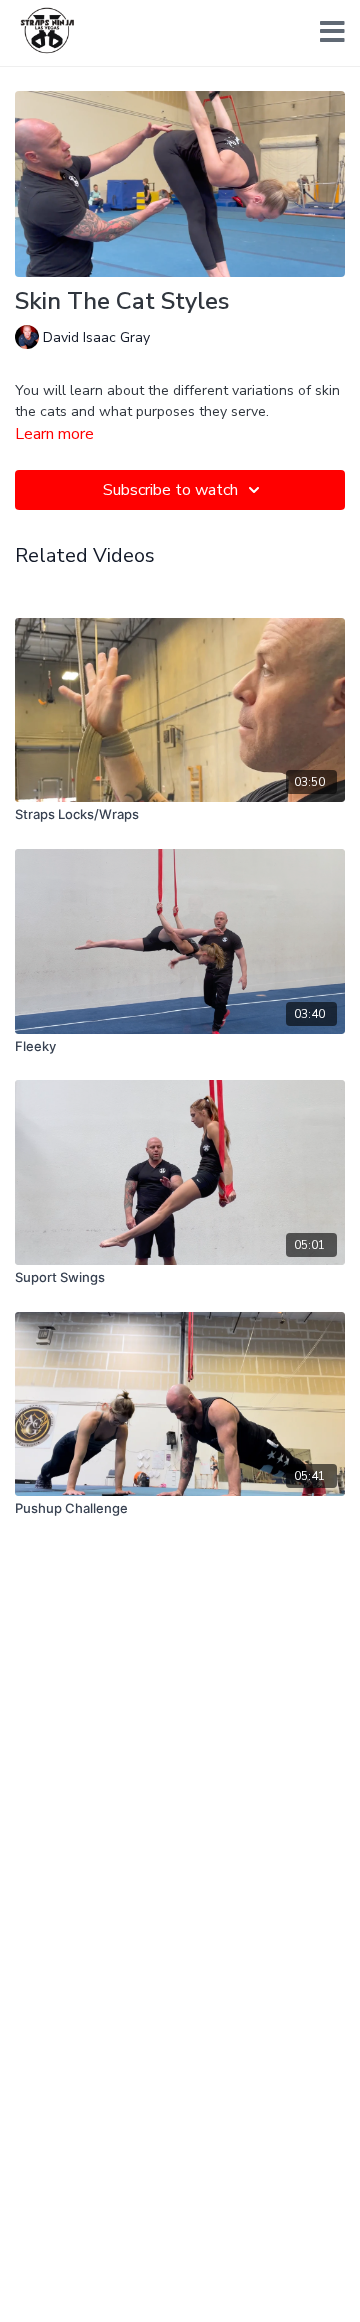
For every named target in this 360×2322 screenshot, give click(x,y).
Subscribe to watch (170, 490)
